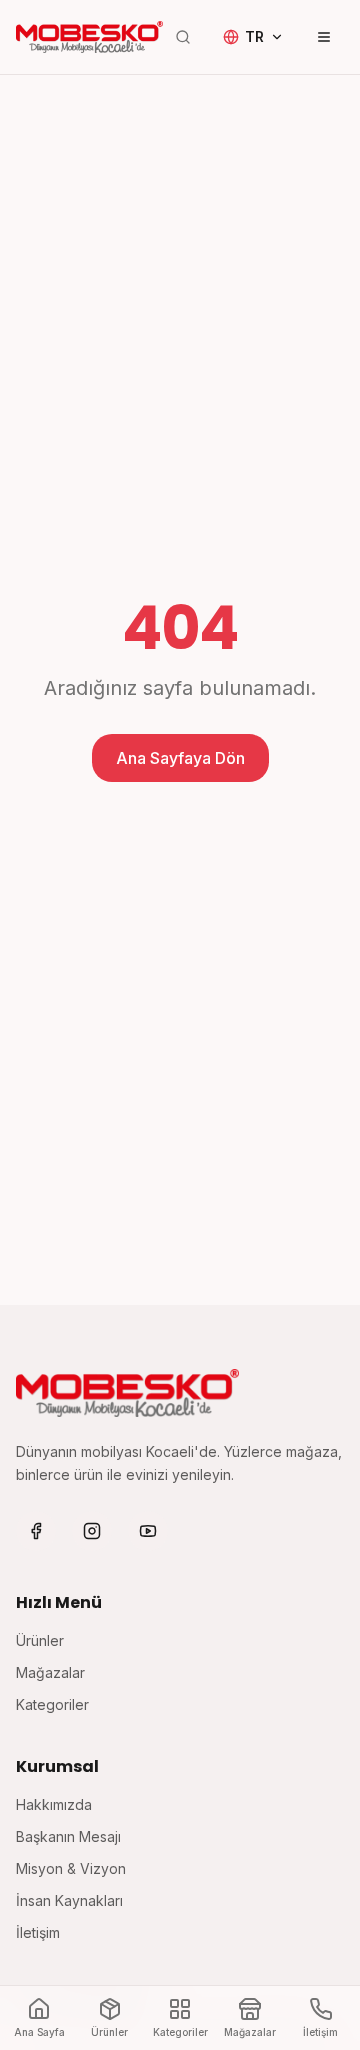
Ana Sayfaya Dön (180, 758)
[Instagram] (92, 1531)
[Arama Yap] (183, 37)
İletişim (38, 1932)
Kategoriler (52, 1704)
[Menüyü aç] (324, 37)
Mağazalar (50, 1672)
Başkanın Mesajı (68, 1836)
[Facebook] (36, 1531)
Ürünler (40, 1640)
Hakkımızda (54, 1804)
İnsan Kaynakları (69, 1900)
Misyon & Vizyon (71, 1868)
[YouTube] (148, 1531)
